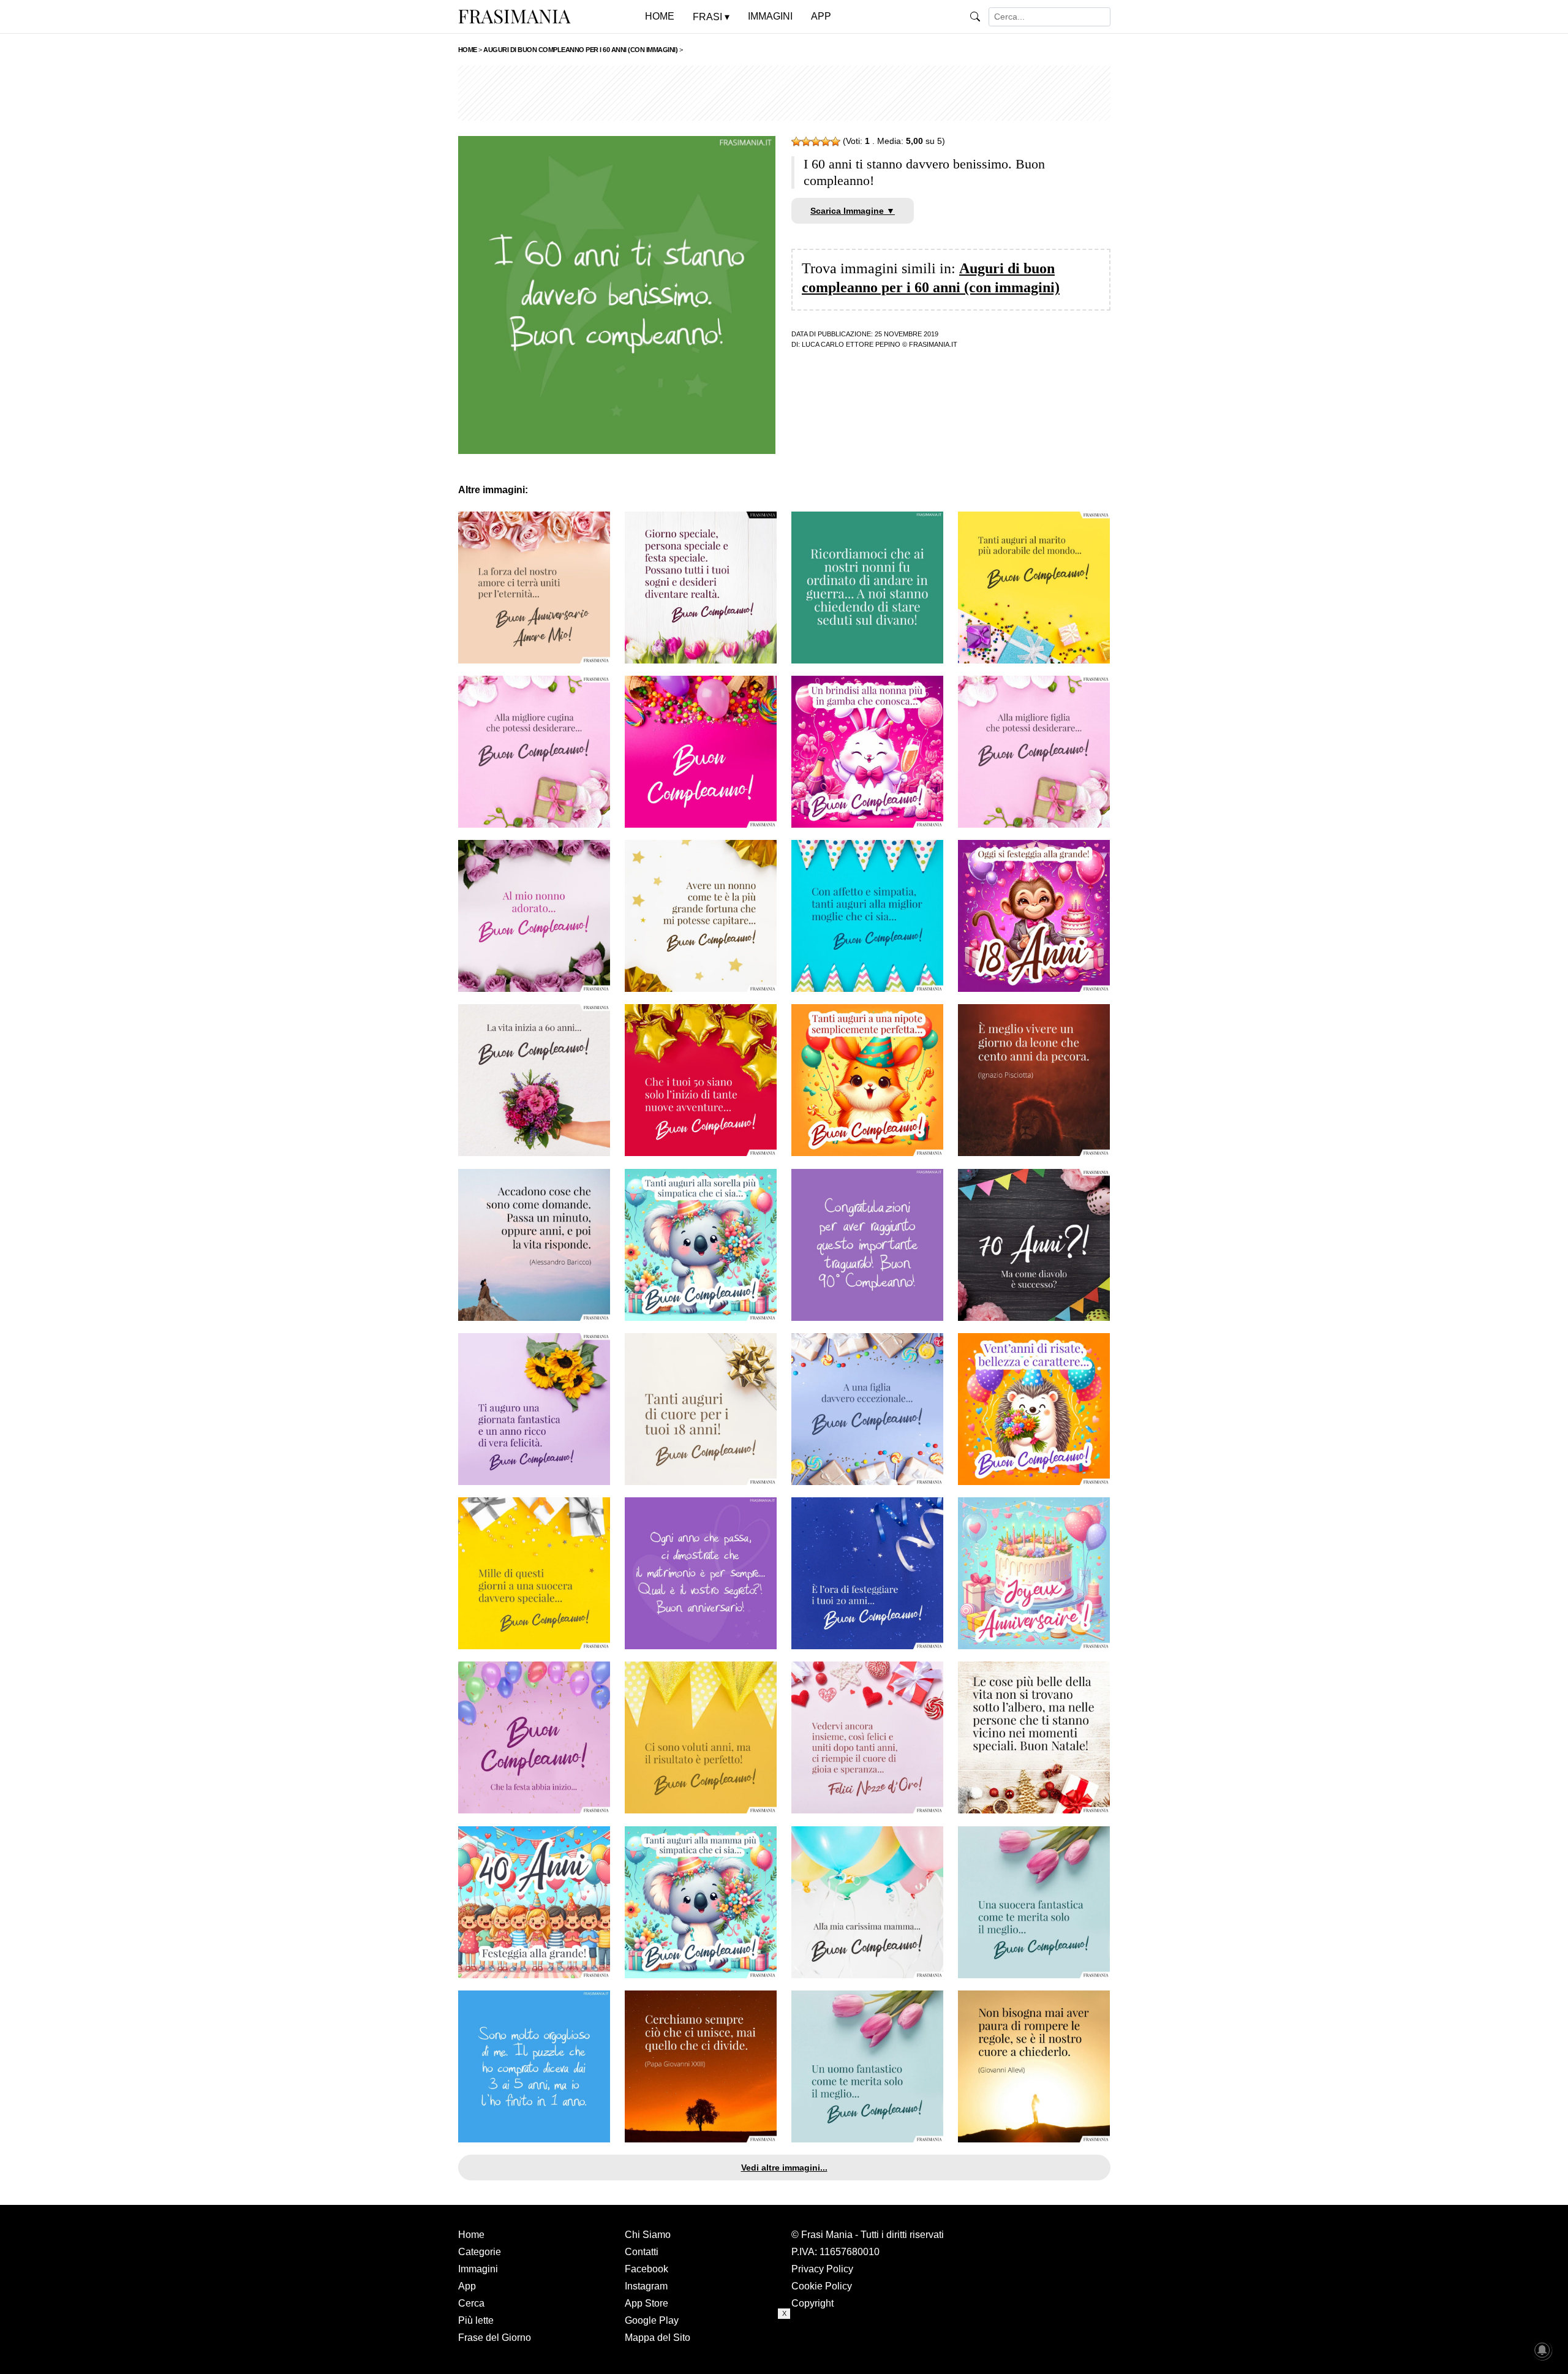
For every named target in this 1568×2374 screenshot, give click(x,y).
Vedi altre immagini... (784, 2168)
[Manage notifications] (1542, 2350)
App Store (646, 2303)
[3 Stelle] (816, 142)
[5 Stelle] (835, 142)
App (467, 2286)
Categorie (480, 2252)
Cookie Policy (822, 2286)
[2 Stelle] (806, 142)
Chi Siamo (648, 2235)
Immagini (478, 2269)
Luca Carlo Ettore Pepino (851, 344)
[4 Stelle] (826, 142)
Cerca (471, 2303)
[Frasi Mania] (514, 16)
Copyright (812, 2303)
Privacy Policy (822, 2269)
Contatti (642, 2252)
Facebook (646, 2269)
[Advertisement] (784, 93)
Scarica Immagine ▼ (853, 211)
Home (471, 2235)
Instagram (646, 2286)
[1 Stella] (796, 142)
